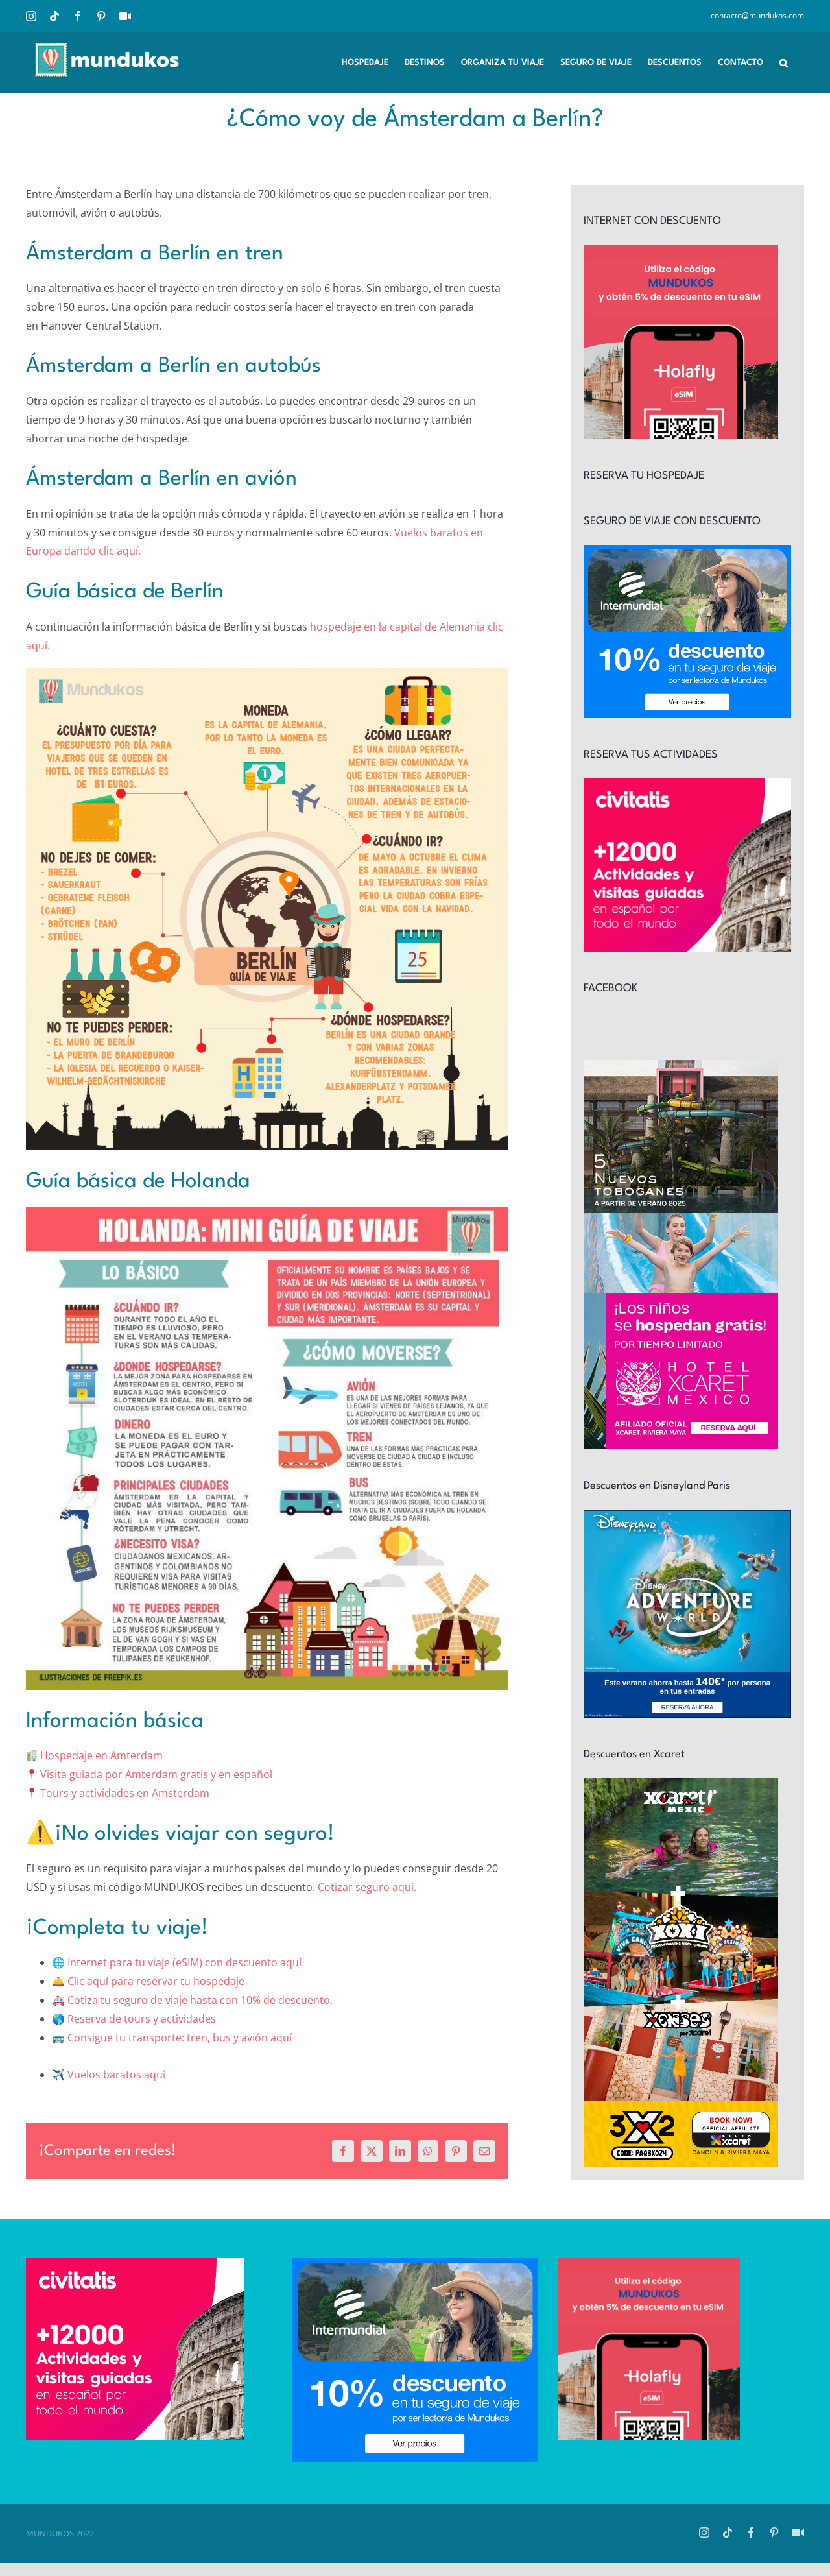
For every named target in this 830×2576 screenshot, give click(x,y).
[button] (784, 62)
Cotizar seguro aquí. (367, 1887)
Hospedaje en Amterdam (101, 1755)
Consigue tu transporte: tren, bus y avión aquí (180, 2038)
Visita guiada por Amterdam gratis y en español (156, 1774)
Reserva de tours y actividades (142, 2019)
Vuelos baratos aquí (116, 2075)
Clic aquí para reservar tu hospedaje (156, 1981)
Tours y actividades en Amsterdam (125, 1793)
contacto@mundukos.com (757, 15)
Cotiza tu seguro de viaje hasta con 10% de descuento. (200, 2000)
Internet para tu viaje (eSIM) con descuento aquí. (186, 1962)
